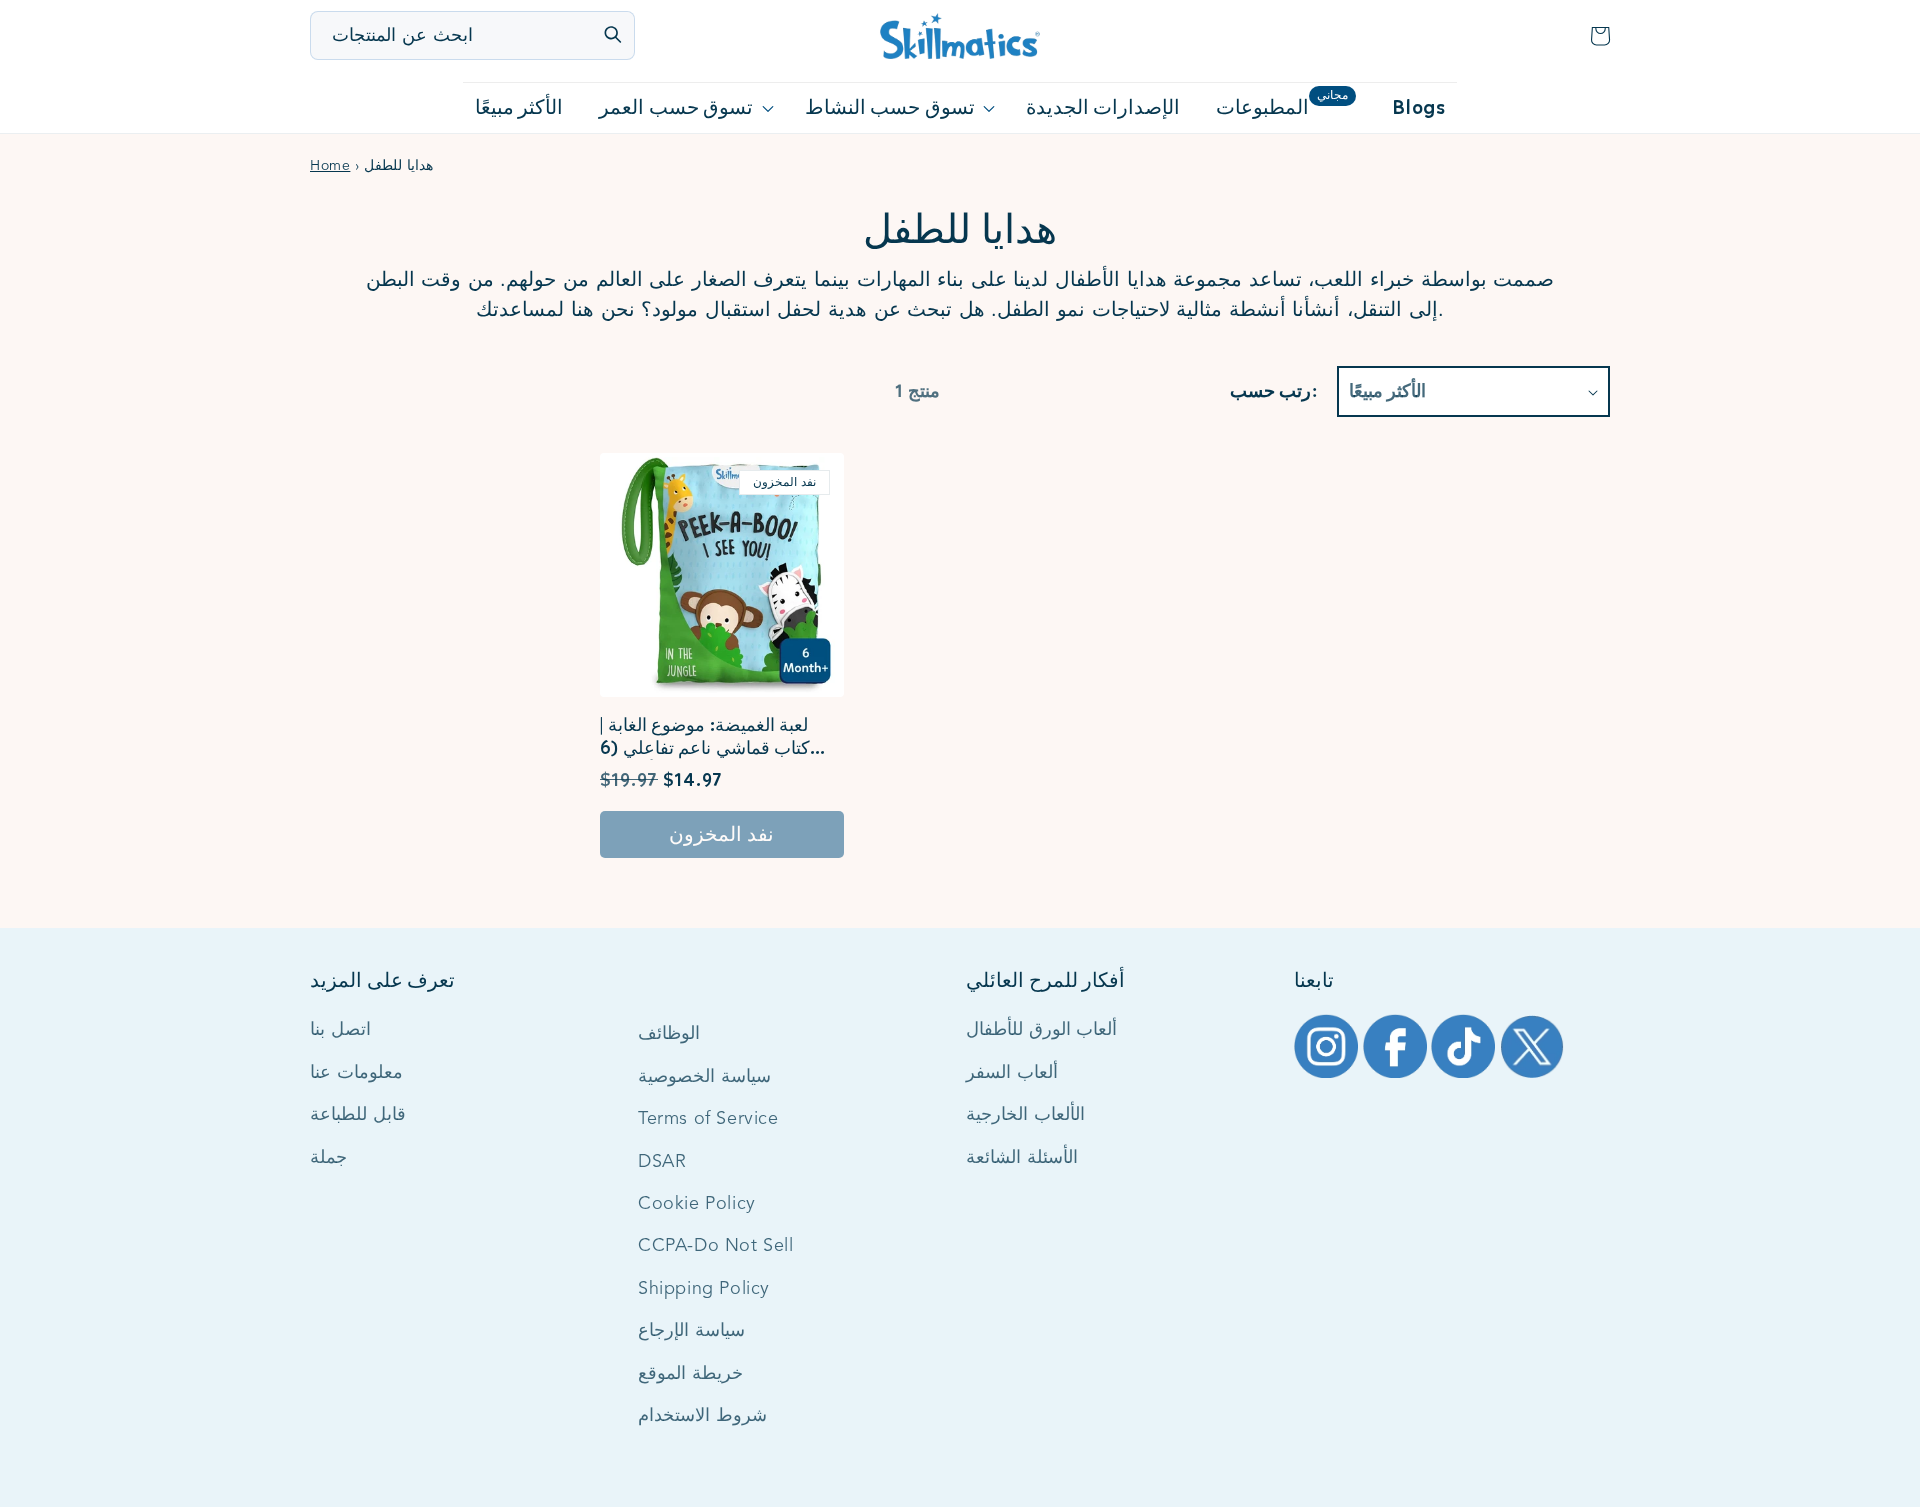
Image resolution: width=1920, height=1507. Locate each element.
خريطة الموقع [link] (690, 1374)
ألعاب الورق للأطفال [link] (1041, 1030)
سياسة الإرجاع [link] (691, 1331)
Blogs (1418, 107)
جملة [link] (328, 1158)
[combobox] (473, 35)
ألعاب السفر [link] (1012, 1073)
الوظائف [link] (669, 1034)
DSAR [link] (662, 1162)
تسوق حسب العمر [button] (676, 107)
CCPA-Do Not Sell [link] (716, 1246)
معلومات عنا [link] (356, 1073)
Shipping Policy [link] (704, 1289)
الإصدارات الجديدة (1103, 107)
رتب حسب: (1273, 391)
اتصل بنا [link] (340, 1030)
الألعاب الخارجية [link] (1025, 1115)
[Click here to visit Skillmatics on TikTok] (1465, 1076)
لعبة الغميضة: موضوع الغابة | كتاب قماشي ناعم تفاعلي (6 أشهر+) (705, 737)
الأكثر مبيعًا (519, 107)
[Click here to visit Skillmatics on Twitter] (1532, 1076)
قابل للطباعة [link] (358, 1115)
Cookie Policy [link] (697, 1204)
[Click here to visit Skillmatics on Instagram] (1328, 1076)
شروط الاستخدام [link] (702, 1416)
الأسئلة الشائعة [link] (1022, 1158)
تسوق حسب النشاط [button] (890, 107)
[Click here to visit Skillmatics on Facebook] (1397, 1076)
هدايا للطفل (959, 230)
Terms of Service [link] (708, 1119)
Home (330, 166)
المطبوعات (1282, 104)
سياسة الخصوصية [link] (704, 1077)
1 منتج (917, 391)
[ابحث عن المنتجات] (612, 34)
